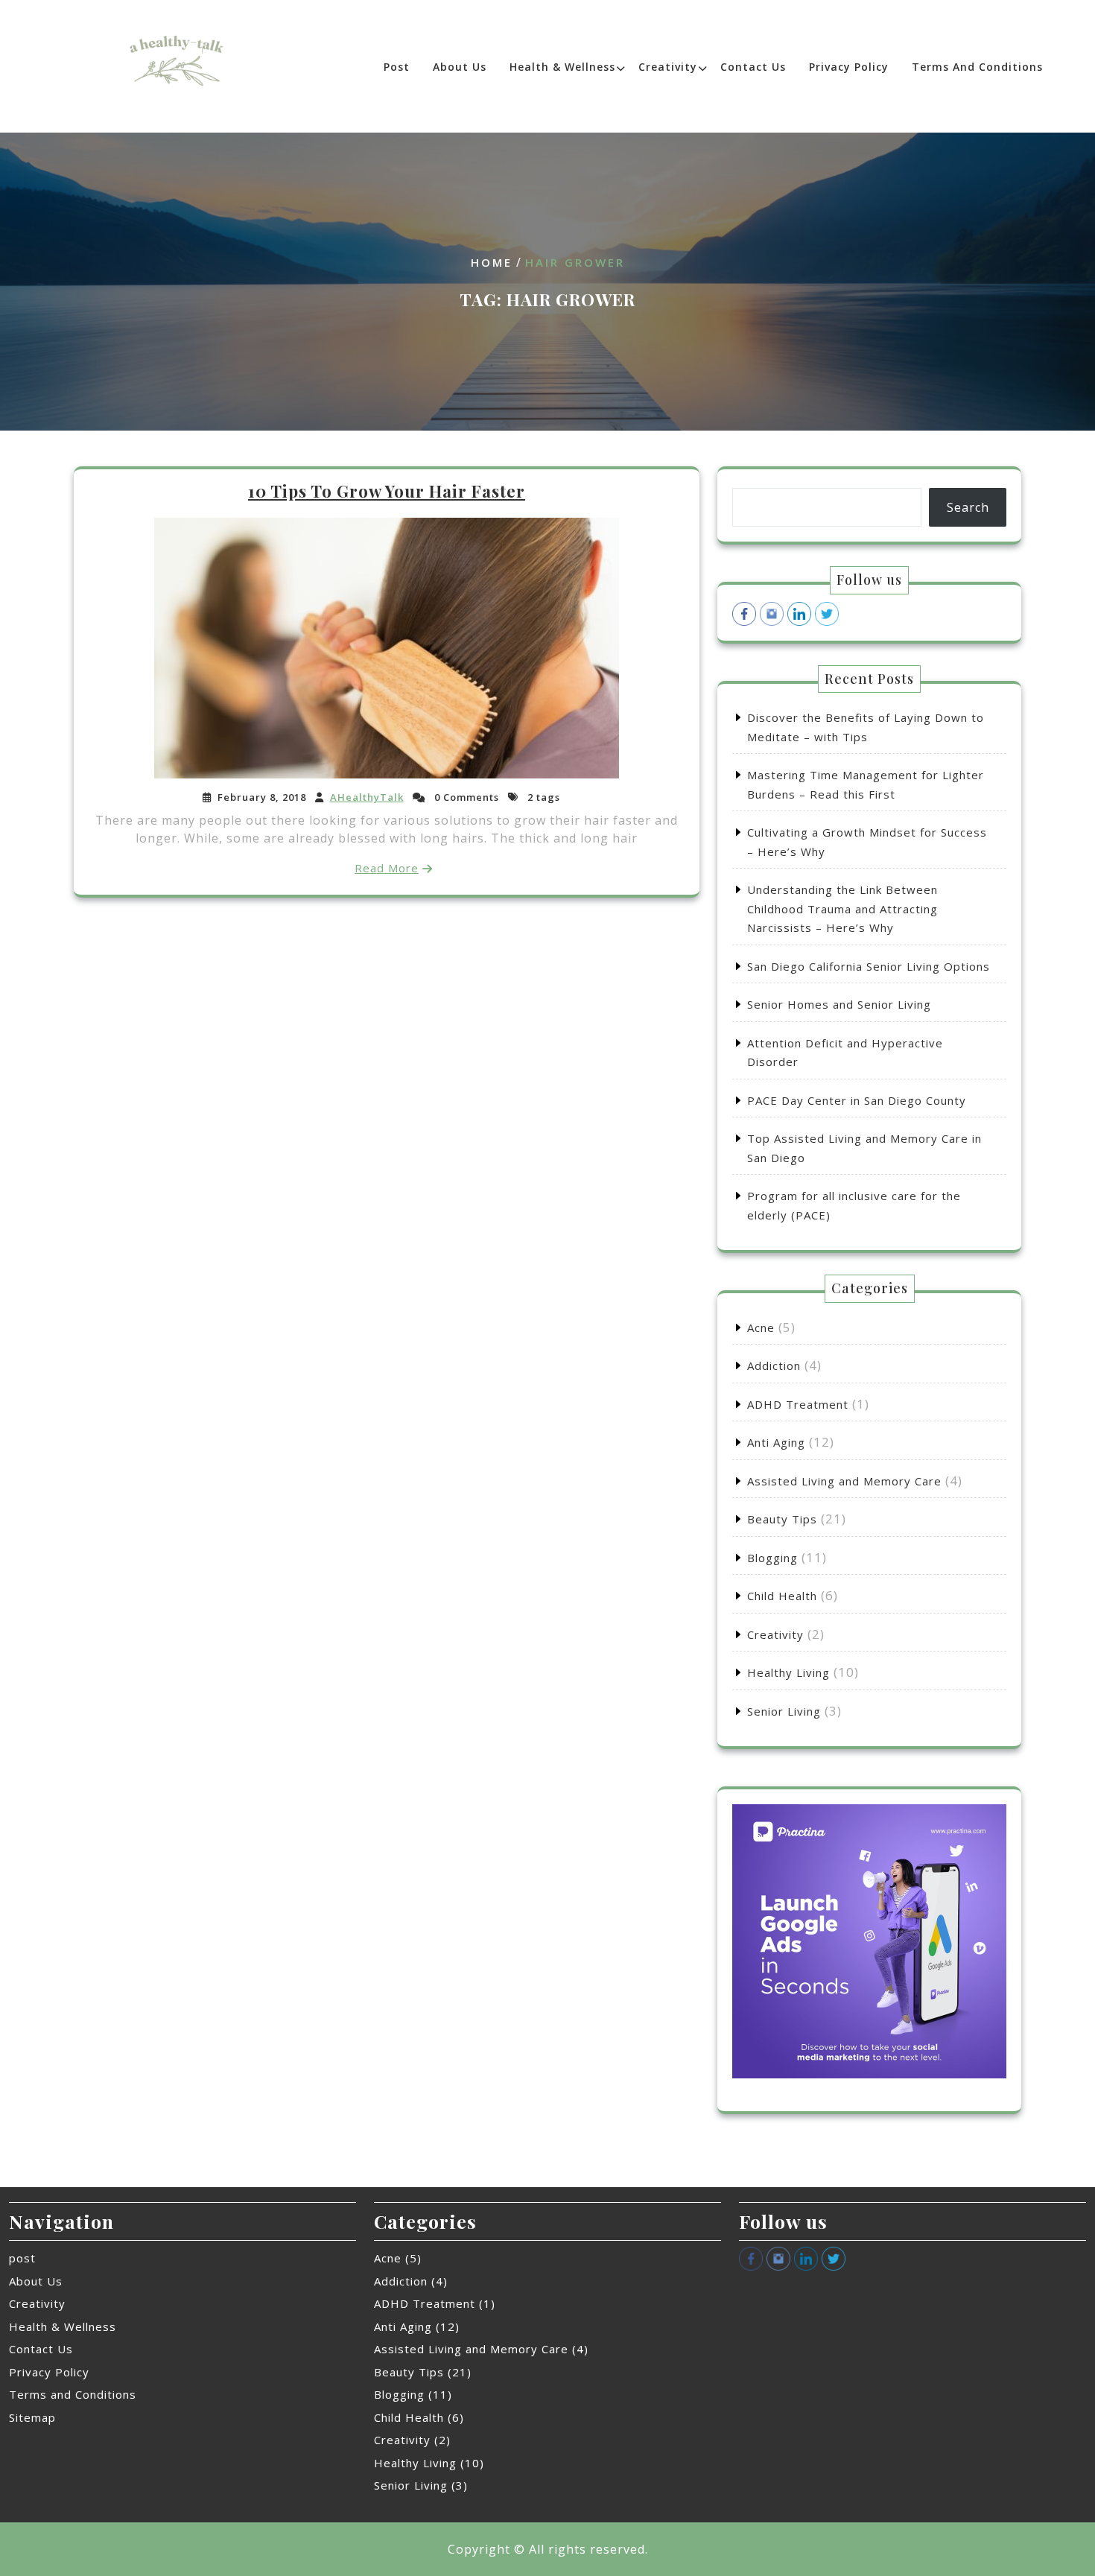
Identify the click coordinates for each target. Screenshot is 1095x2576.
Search (968, 507)
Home (492, 262)
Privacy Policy (849, 67)
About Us (460, 67)
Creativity (668, 67)
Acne (761, 1327)
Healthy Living (788, 1672)
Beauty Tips (782, 1519)
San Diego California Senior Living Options (869, 966)
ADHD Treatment (798, 1404)
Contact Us (753, 67)
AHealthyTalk (367, 797)
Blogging (772, 1558)
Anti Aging (776, 1442)
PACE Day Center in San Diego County (857, 1100)
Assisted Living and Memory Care (844, 1481)
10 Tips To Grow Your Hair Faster (387, 491)
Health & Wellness (562, 67)
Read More (387, 868)
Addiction (774, 1365)
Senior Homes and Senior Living (839, 1004)
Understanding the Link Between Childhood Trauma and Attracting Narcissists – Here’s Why (842, 908)
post (397, 67)
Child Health (782, 1596)
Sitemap (32, 2417)
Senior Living (784, 1711)
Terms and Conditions (977, 67)
